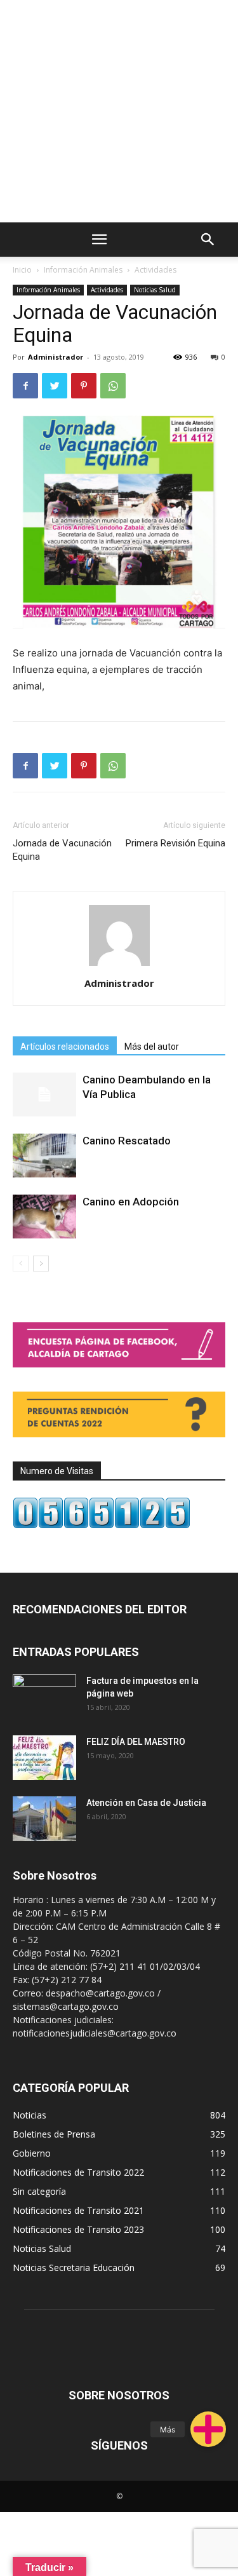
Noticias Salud (155, 290)
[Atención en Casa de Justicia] (44, 1819)
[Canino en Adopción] (44, 1217)
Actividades (155, 270)
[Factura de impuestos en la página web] (44, 1697)
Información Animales (83, 270)
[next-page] (41, 1264)
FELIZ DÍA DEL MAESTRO (136, 1742)
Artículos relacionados (65, 1047)
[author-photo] (119, 966)
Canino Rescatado (127, 1141)
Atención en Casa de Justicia (146, 1803)
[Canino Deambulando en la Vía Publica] (44, 1095)
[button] (208, 2429)
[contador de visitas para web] (102, 1525)
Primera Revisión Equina (175, 843)
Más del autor (152, 1047)
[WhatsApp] (113, 386)
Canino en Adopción (131, 1202)
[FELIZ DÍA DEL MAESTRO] (44, 1758)
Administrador (56, 357)
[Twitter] (55, 386)
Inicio (22, 270)
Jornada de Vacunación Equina (62, 850)
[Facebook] (25, 386)
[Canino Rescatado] (44, 1156)
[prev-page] (21, 1264)
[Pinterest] (84, 386)
